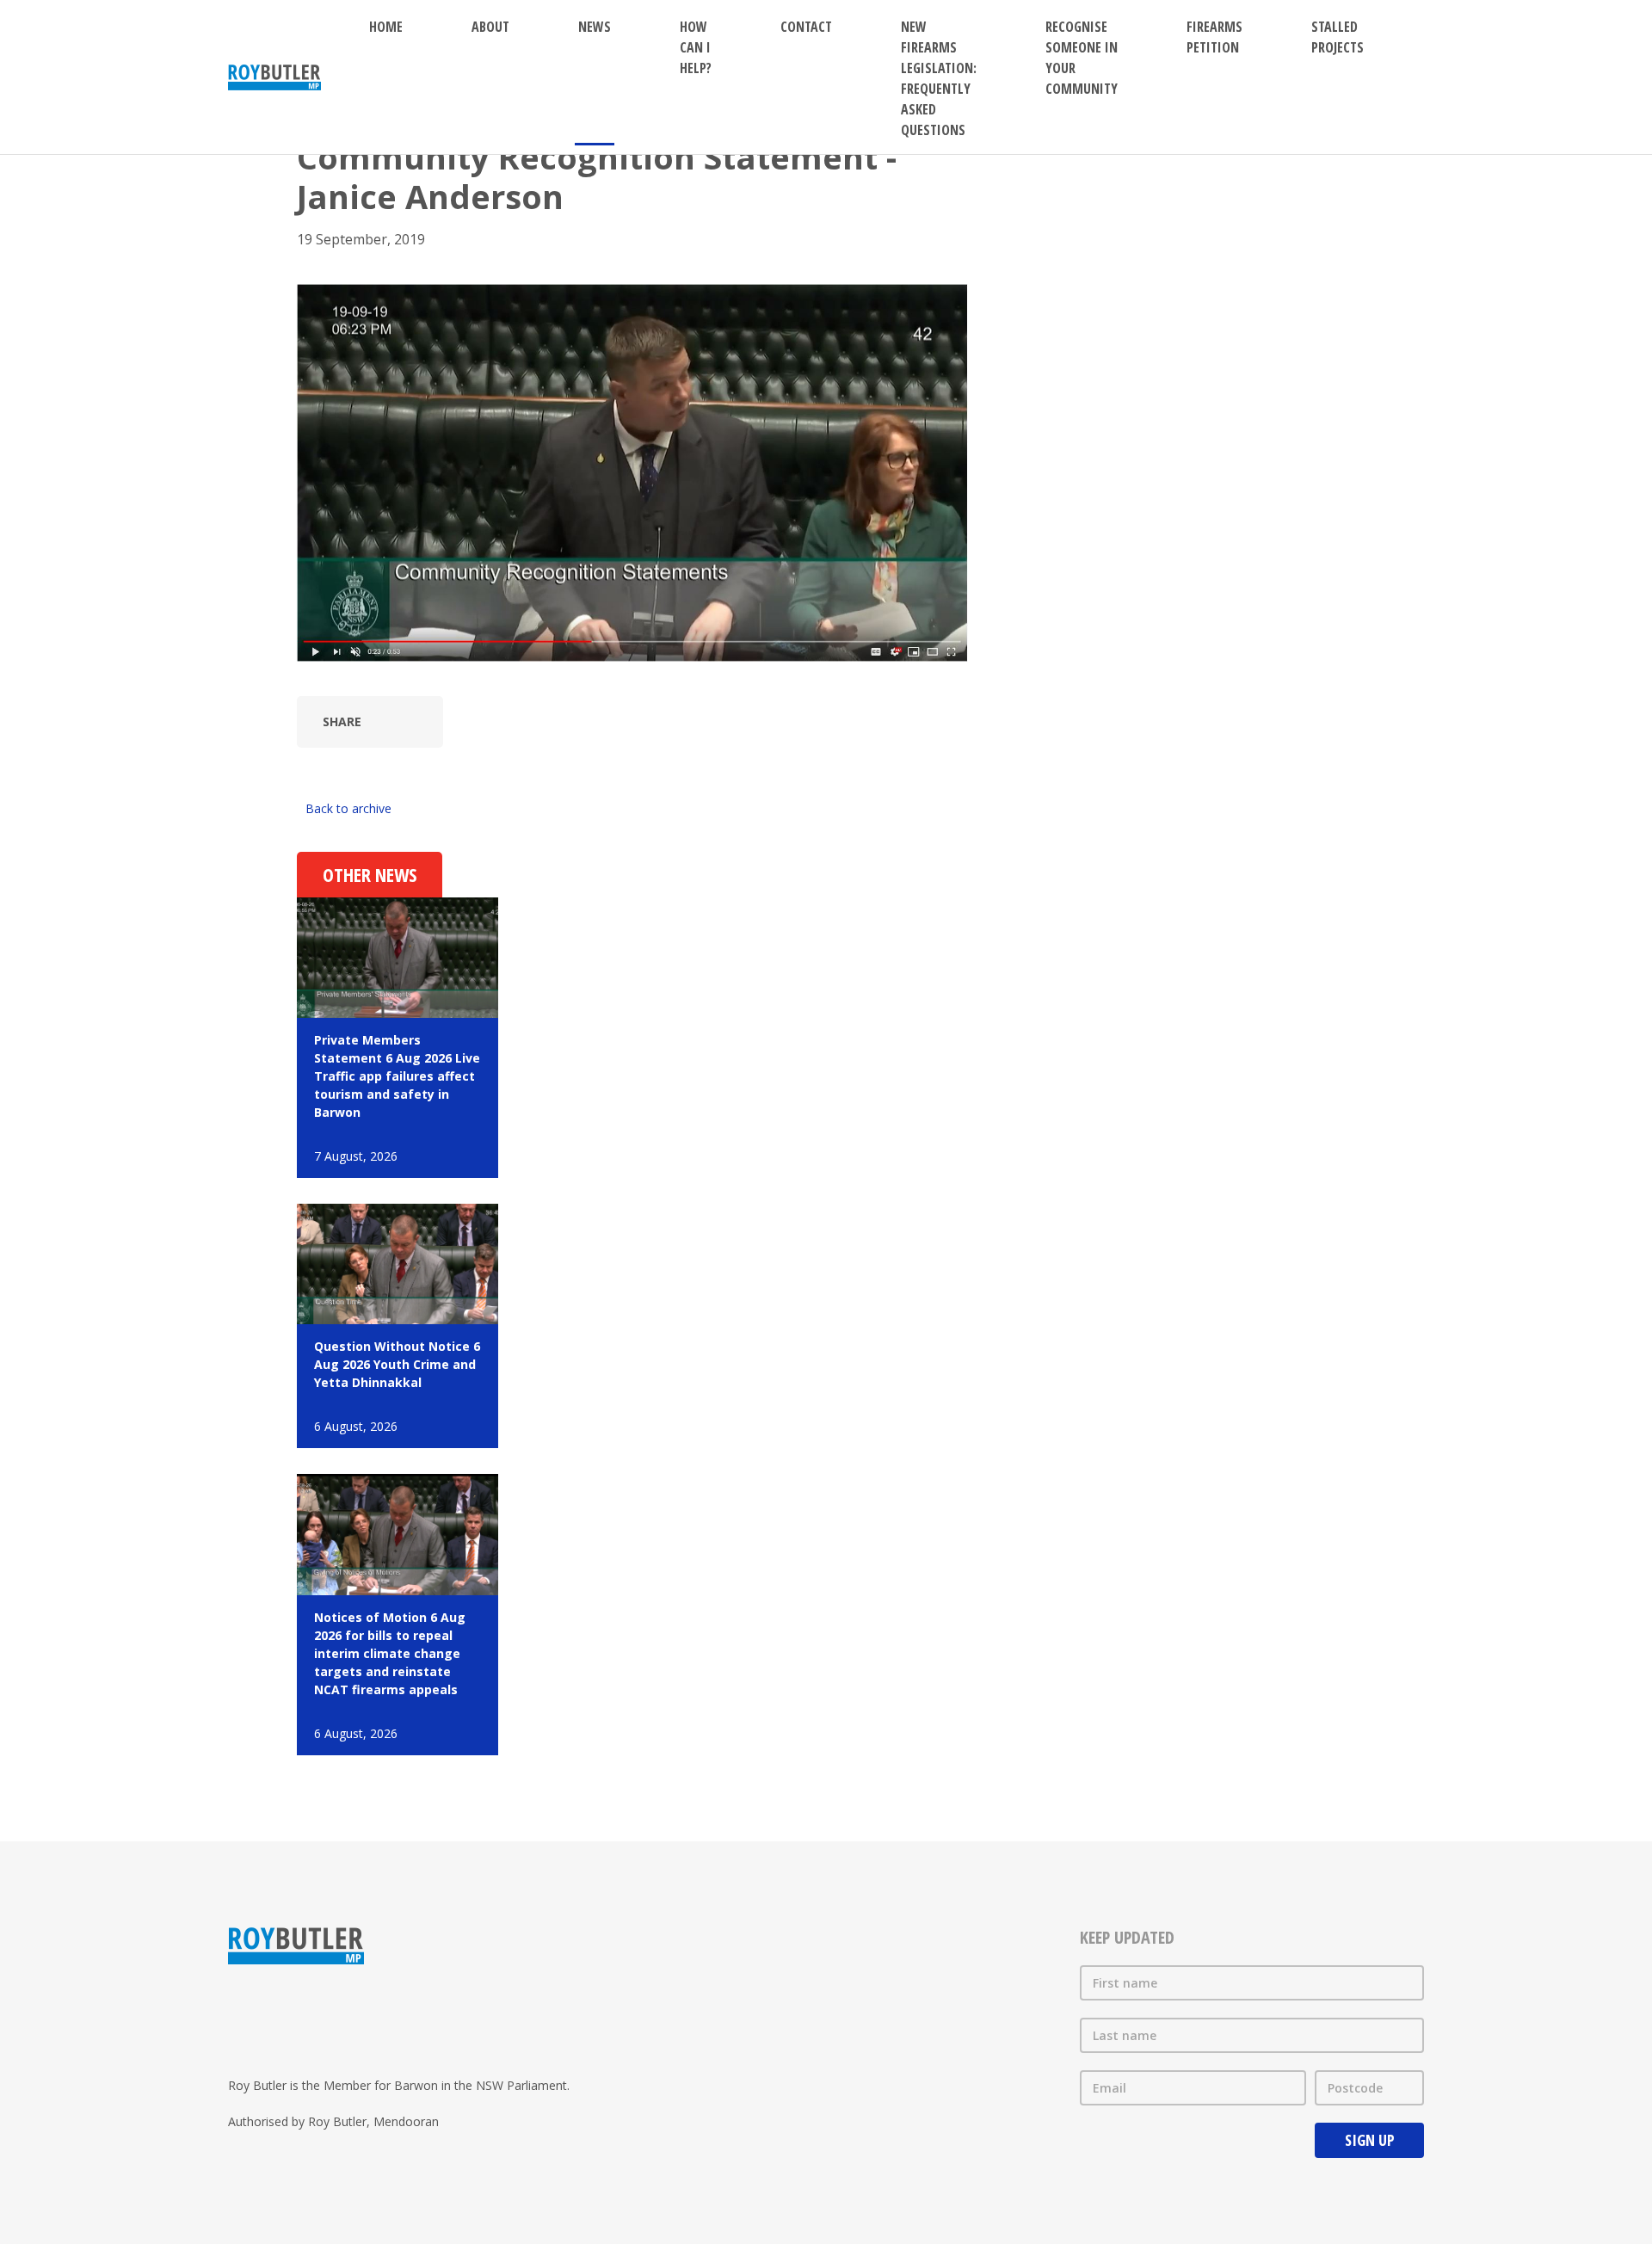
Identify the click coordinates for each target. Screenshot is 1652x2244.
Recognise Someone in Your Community (1082, 58)
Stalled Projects (1338, 37)
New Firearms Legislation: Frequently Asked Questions (939, 78)
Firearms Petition (1214, 37)
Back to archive (348, 808)
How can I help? (696, 47)
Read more (398, 1038)
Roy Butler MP (274, 77)
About (490, 27)
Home (386, 27)
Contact (806, 27)
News (595, 27)
